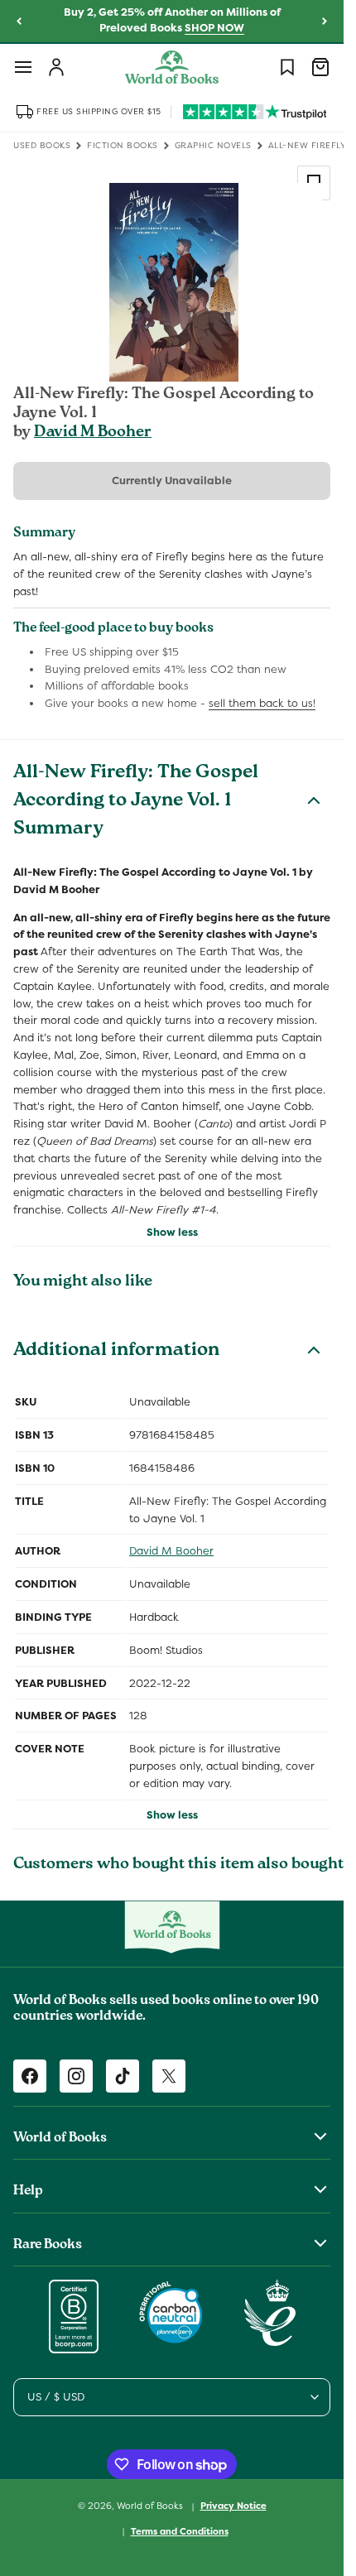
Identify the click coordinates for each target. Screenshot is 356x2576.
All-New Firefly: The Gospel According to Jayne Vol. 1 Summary (136, 802)
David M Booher (93, 433)
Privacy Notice (233, 2506)
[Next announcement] (325, 22)
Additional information (116, 1352)
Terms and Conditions (180, 2531)
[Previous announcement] (19, 22)
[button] (23, 67)
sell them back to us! (262, 703)
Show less (172, 1232)
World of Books (151, 2506)
